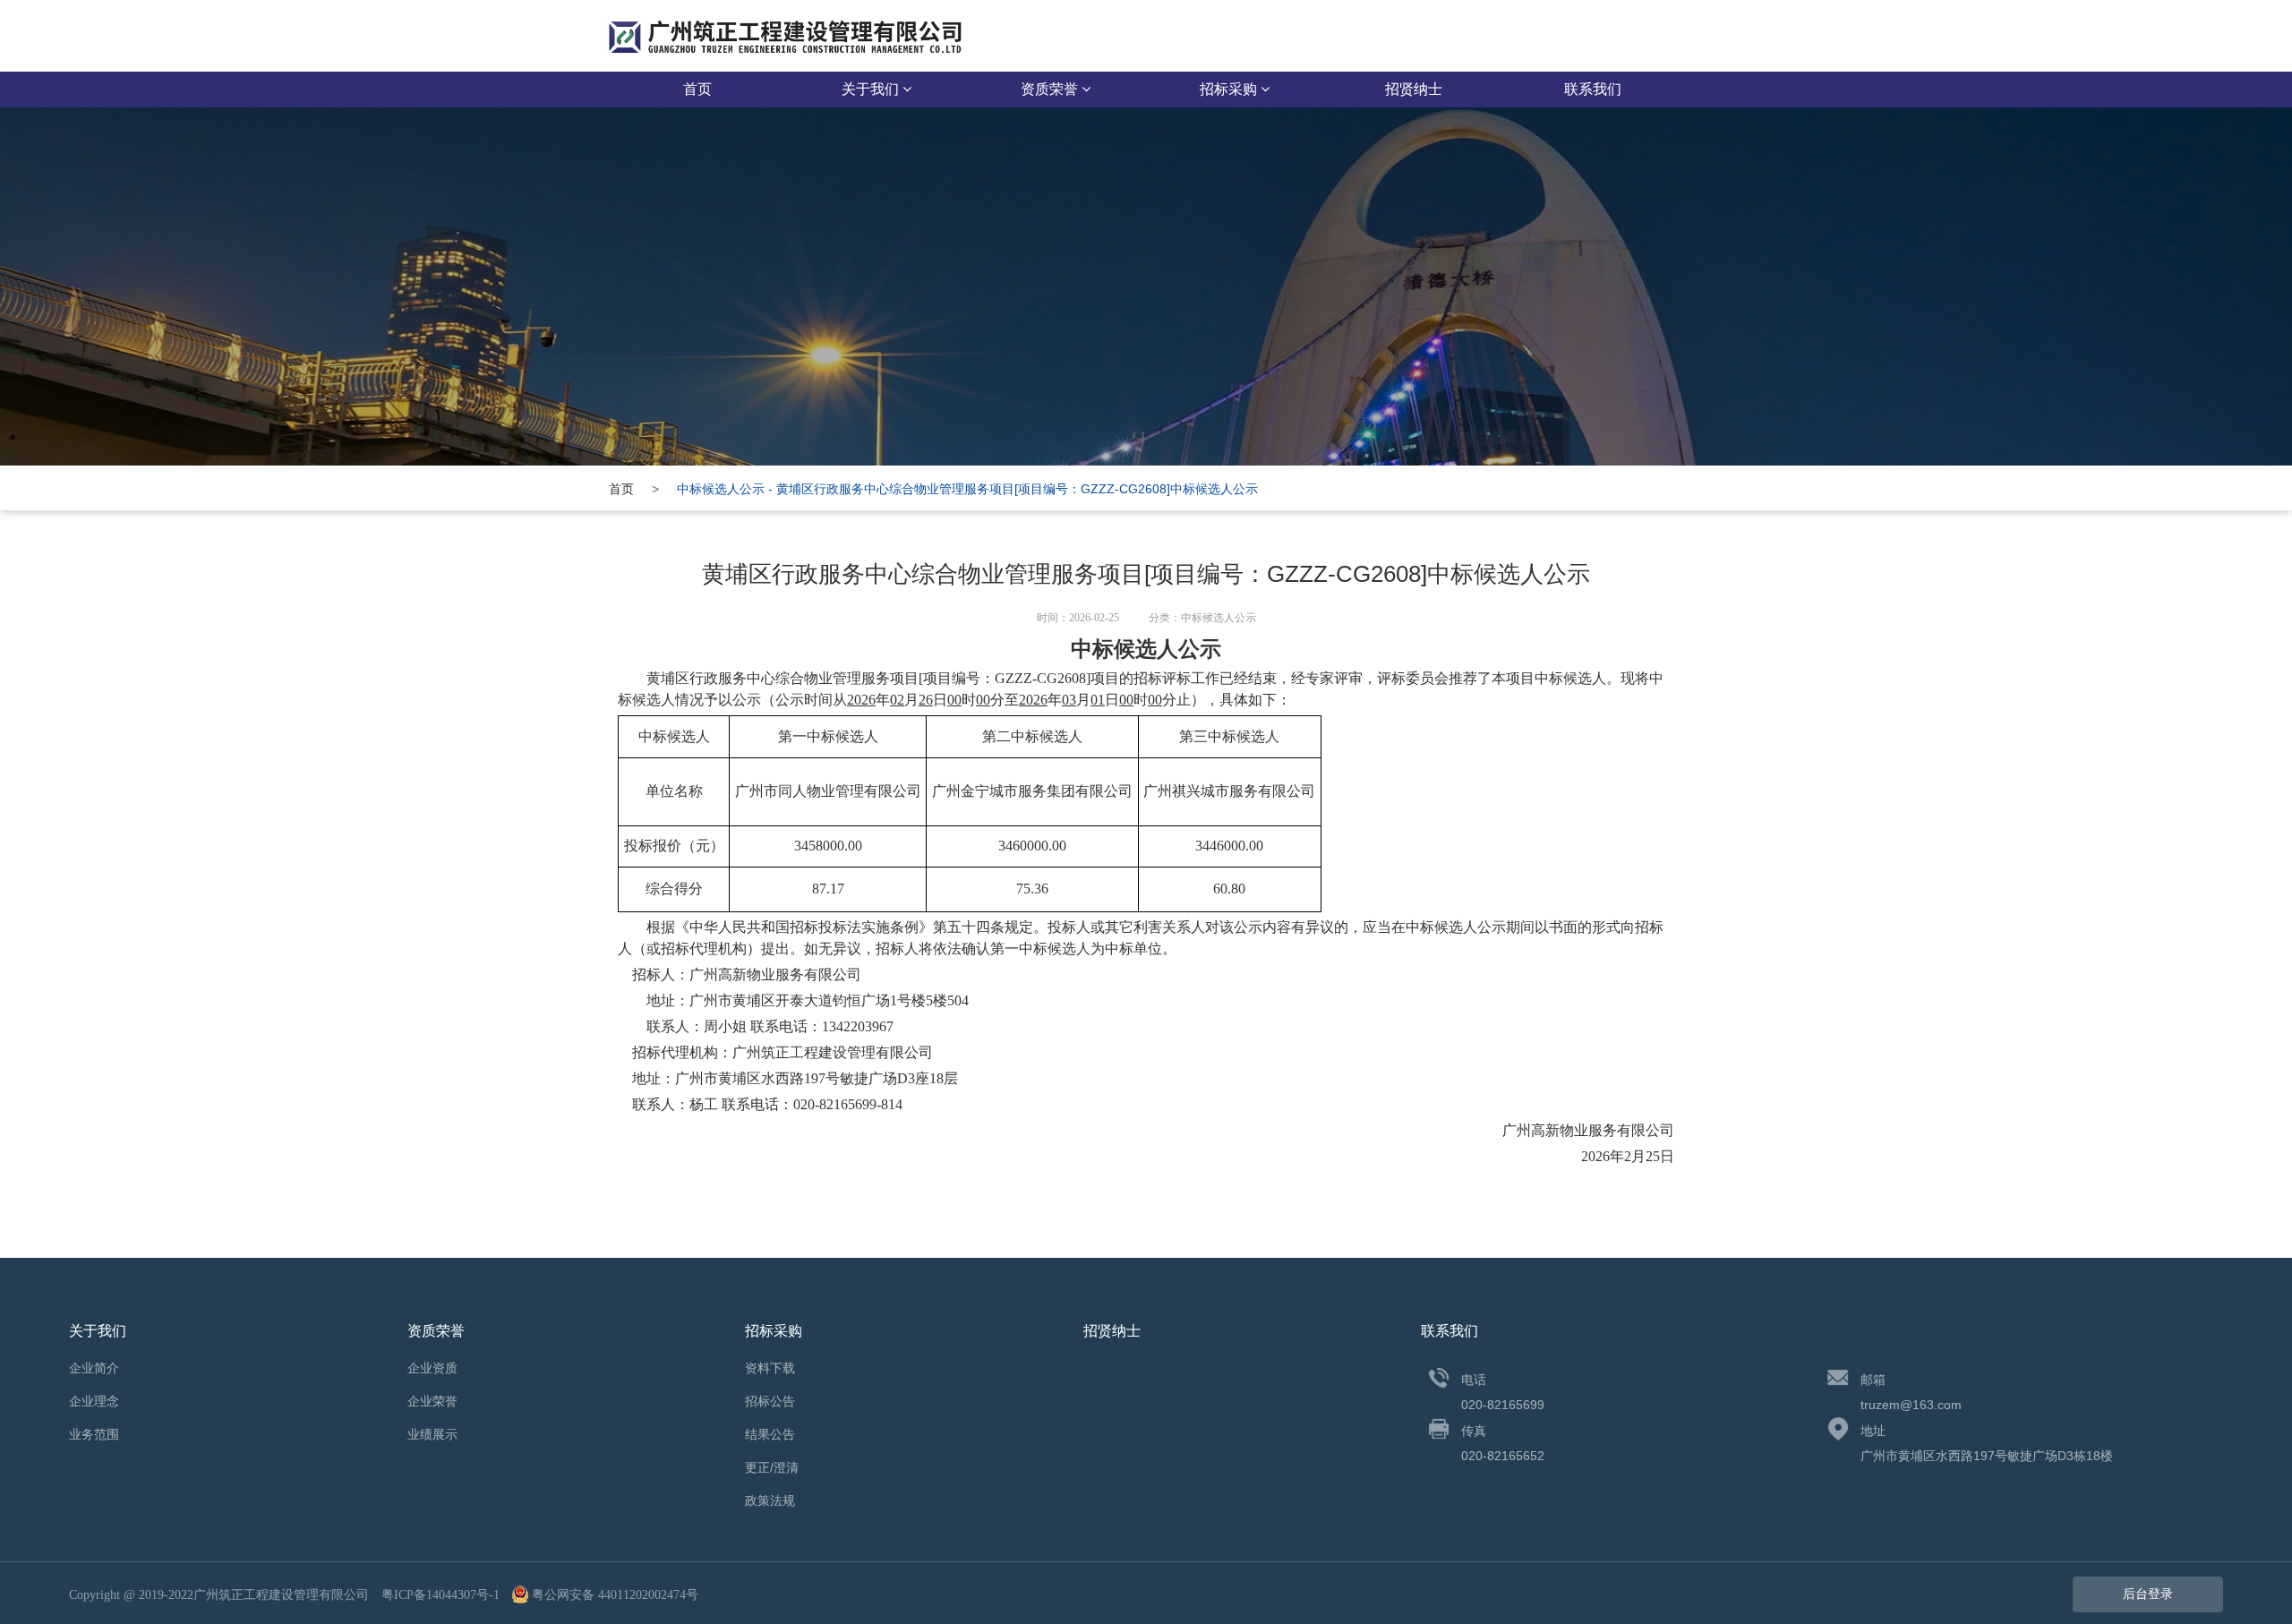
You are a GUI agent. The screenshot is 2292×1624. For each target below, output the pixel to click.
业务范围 (94, 1434)
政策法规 (770, 1500)
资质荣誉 (1051, 89)
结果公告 (770, 1434)
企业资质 (432, 1368)
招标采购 (1230, 89)
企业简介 (94, 1368)
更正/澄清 (772, 1467)
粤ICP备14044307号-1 (440, 1595)
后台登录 (2148, 1594)
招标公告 (770, 1401)
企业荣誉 (432, 1401)
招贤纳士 (1414, 89)
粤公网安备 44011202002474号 (615, 1595)
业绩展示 (432, 1434)
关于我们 (872, 89)
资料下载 (770, 1368)
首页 (697, 89)
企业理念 (94, 1401)
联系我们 (1593, 89)
